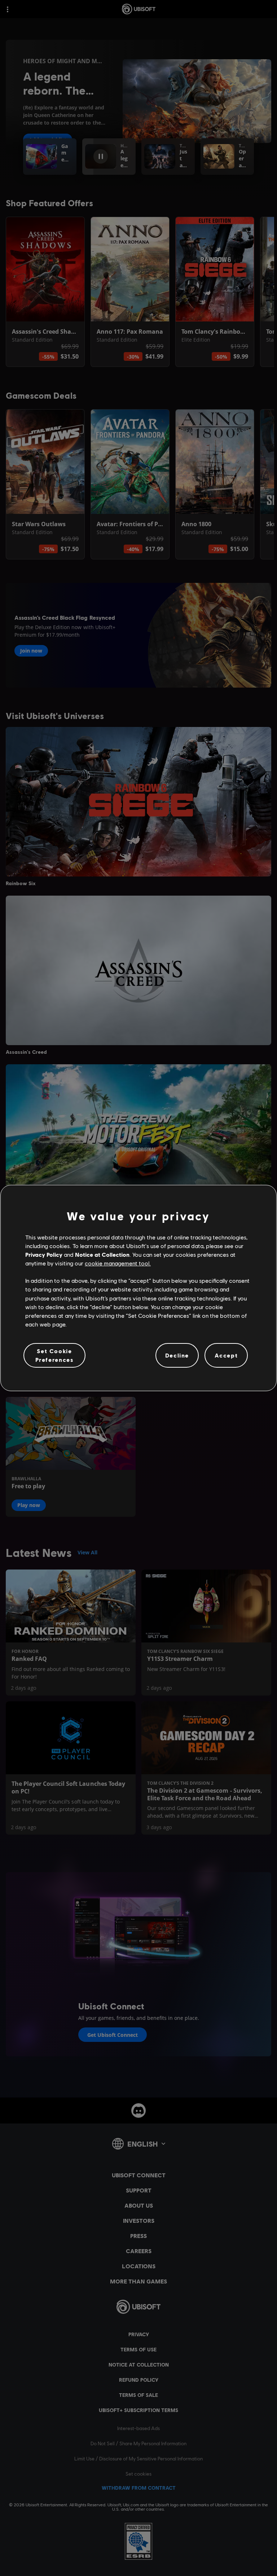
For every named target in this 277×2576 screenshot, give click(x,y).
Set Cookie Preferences (55, 1355)
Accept (226, 1355)
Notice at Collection (102, 1254)
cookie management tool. (118, 1263)
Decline (177, 1355)
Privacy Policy (44, 1254)
